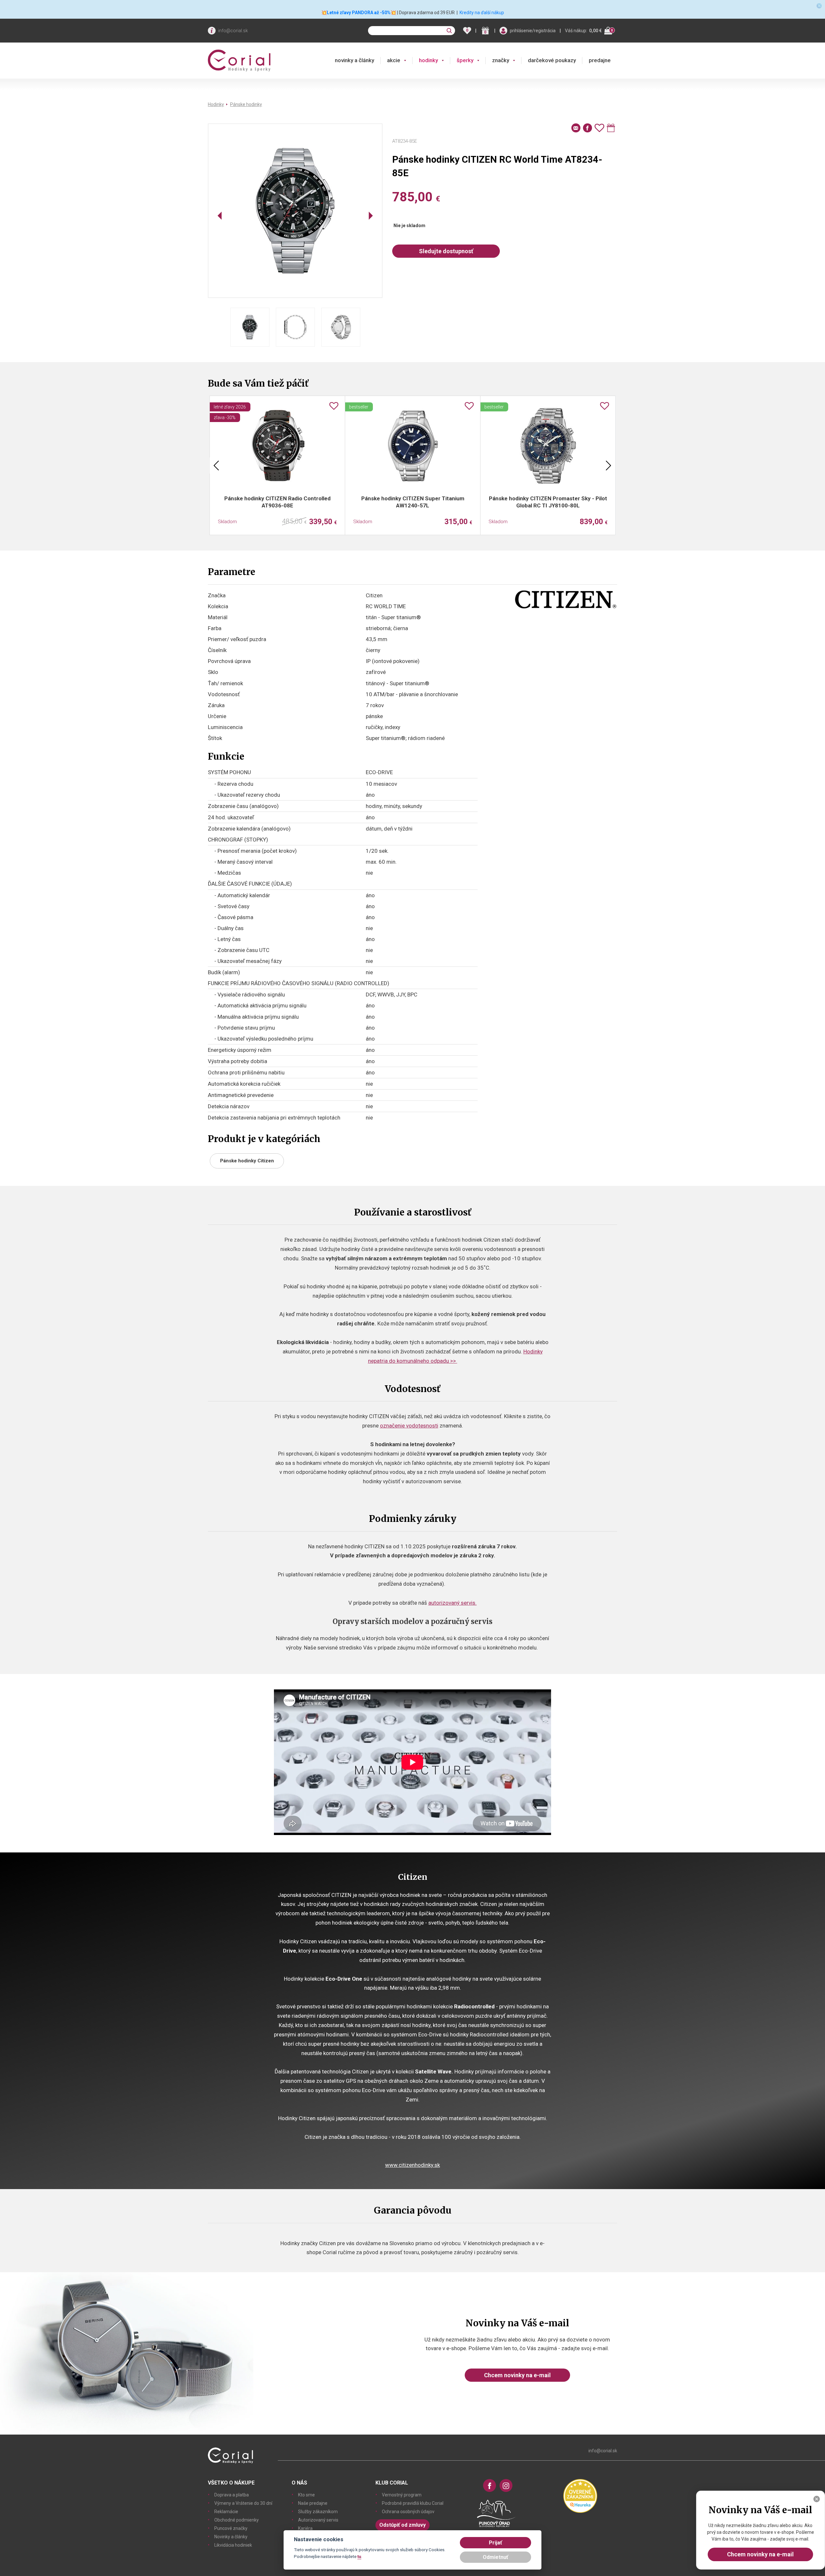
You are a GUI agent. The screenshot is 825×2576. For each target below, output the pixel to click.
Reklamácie (226, 2512)
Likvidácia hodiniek (233, 2545)
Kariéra (305, 2528)
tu (359, 2556)
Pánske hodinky (246, 104)
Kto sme (306, 2495)
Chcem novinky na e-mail (517, 2375)
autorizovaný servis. (452, 1603)
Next (608, 466)
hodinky (428, 60)
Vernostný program (402, 2495)
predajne (600, 60)
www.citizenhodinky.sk (412, 2165)
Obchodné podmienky (237, 2520)
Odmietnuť (495, 2557)
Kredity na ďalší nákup (482, 13)
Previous (216, 466)
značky (501, 60)
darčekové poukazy (552, 60)
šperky (465, 60)
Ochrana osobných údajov (408, 2512)
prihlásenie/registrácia (533, 31)
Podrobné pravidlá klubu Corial (413, 2503)
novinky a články (354, 60)
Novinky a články (231, 2537)
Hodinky (216, 104)
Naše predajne (313, 2503)
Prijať (495, 2543)
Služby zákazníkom (318, 2512)
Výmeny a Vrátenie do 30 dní (243, 2503)
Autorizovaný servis (318, 2520)
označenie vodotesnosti (409, 1426)
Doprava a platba (232, 2495)
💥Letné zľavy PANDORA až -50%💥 (359, 13)
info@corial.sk (233, 31)
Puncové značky (231, 2528)
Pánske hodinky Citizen (247, 1161)
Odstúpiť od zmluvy (403, 2525)
